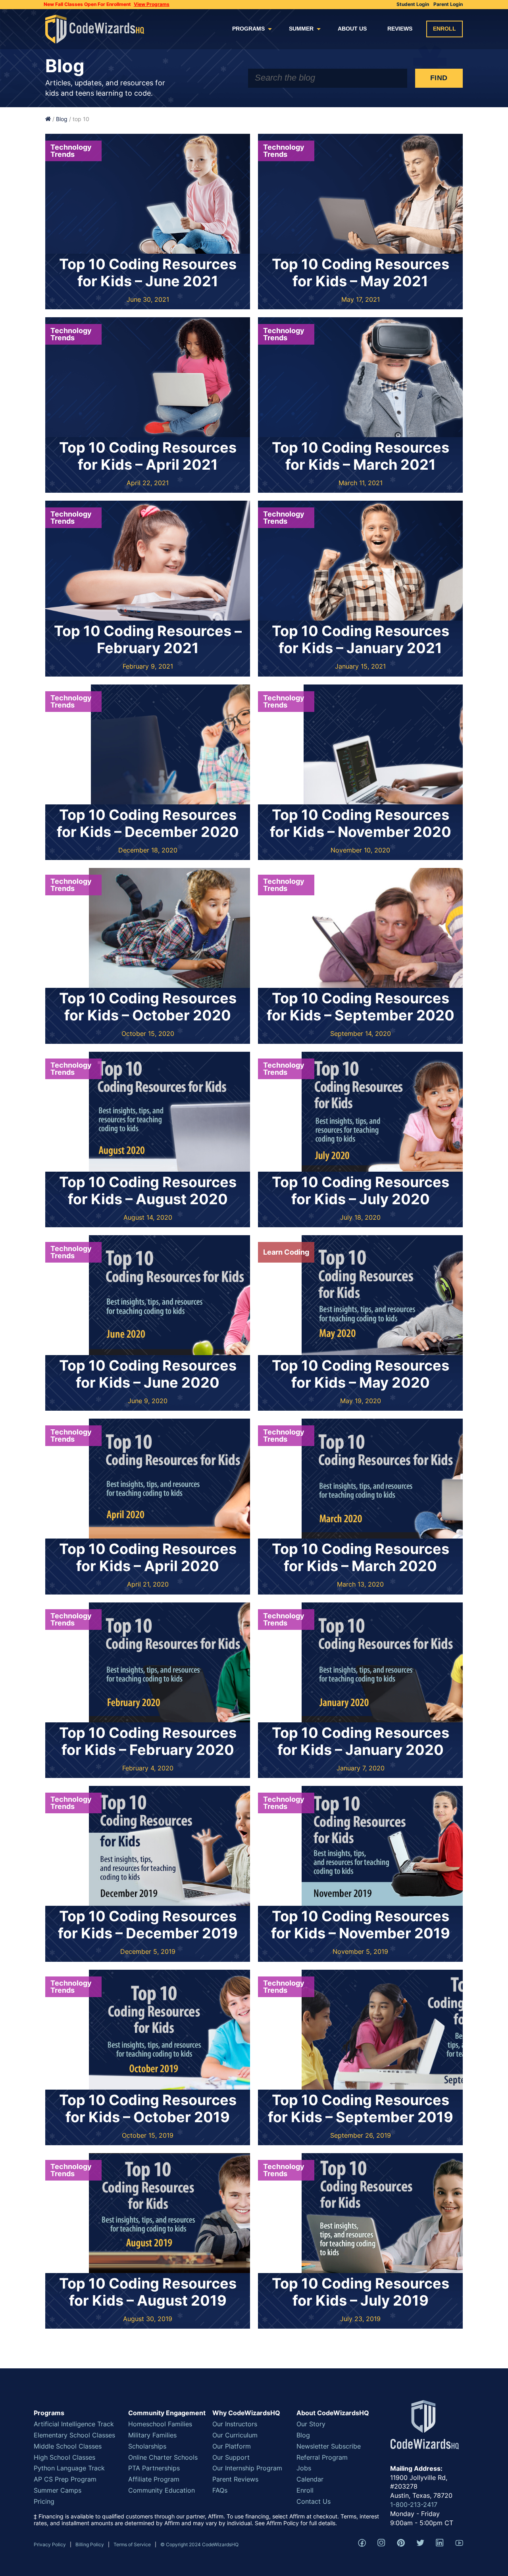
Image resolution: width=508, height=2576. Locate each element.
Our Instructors (235, 2424)
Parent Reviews (235, 2479)
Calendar (310, 2479)
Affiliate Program (154, 2479)
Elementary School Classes (74, 2435)
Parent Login (448, 4)
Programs (248, 29)
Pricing (44, 2501)
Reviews (400, 29)
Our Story (311, 2424)
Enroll (444, 29)
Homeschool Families (160, 2424)
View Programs (152, 4)
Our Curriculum (235, 2435)
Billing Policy (90, 2544)
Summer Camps (58, 2490)
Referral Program (322, 2457)
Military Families (152, 2435)
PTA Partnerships (154, 2468)
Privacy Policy (50, 2544)
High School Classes (64, 2457)
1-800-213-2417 (414, 2505)
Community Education (162, 2490)
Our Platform (232, 2446)
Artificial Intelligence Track (74, 2424)
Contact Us (314, 2501)
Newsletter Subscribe (329, 2446)
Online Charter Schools (163, 2457)
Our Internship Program (247, 2468)
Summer (301, 29)
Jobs (304, 2468)
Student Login (413, 4)
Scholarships (147, 2446)
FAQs (220, 2490)
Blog (62, 119)
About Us (352, 29)
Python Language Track (69, 2468)
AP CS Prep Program (65, 2479)
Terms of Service (132, 2544)
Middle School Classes (68, 2446)
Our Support (231, 2457)
